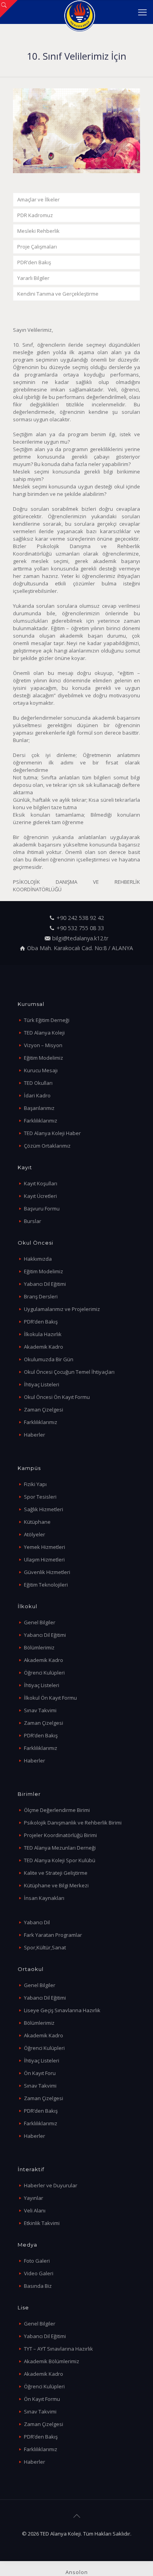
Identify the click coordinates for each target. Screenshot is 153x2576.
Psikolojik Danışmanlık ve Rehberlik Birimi (73, 1823)
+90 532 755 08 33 (80, 928)
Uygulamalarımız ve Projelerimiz (62, 1309)
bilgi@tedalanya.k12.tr (80, 938)
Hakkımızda (38, 1259)
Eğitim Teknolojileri (46, 1585)
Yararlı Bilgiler (33, 278)
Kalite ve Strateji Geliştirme (56, 1873)
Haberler (35, 1435)
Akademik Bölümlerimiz (52, 2361)
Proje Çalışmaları (37, 247)
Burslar (33, 1221)
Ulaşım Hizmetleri (44, 1559)
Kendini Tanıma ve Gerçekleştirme (58, 294)
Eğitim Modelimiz (44, 1058)
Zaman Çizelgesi (44, 1410)
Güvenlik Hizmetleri (47, 1572)
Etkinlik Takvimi (42, 2223)
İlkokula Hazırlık (43, 1334)
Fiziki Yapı (35, 1484)
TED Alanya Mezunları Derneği (60, 1848)
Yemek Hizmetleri (45, 1547)
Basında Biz (38, 2286)
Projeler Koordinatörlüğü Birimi (60, 1835)
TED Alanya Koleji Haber (52, 1133)
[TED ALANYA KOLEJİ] (79, 12)
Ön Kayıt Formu (42, 2399)
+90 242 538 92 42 (80, 918)
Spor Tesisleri (40, 1497)
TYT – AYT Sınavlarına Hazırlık (58, 2349)
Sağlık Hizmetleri (44, 1509)
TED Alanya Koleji (44, 1033)
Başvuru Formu (42, 1208)
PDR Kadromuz (35, 215)
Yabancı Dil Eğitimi (45, 1284)
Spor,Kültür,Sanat (45, 1947)
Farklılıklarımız (41, 1121)
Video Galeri (39, 2273)
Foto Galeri (37, 2261)
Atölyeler (35, 1534)
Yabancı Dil (37, 1922)
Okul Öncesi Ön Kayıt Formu (57, 1397)
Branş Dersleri (41, 1296)
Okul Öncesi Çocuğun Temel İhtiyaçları (69, 1372)
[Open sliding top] (9, 9)
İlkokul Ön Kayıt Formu (50, 1698)
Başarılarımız (39, 1108)
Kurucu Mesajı (41, 1070)
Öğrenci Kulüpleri (44, 1673)
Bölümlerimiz (39, 1647)
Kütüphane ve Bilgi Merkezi (56, 1885)
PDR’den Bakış (34, 262)
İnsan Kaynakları (44, 1898)
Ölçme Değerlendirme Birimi (57, 1810)
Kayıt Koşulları (41, 1183)
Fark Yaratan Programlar (53, 1935)
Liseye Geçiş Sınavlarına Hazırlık (62, 2010)
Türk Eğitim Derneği (47, 1020)
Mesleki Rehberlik (38, 231)
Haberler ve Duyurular (51, 2185)
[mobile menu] (142, 12)
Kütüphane (37, 1522)
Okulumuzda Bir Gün (49, 1359)
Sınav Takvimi (40, 1710)
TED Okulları (38, 1083)
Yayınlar (34, 2198)
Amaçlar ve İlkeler (38, 199)
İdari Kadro (37, 1095)
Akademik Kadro (44, 1347)
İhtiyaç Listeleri (42, 1384)
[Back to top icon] (76, 2516)
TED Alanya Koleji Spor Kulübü (60, 1860)
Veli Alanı (35, 2210)
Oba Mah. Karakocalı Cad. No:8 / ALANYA (80, 948)
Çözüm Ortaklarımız (47, 1146)
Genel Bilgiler (40, 1622)
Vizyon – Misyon (43, 1045)
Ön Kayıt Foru (40, 2073)
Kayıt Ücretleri (40, 1196)
